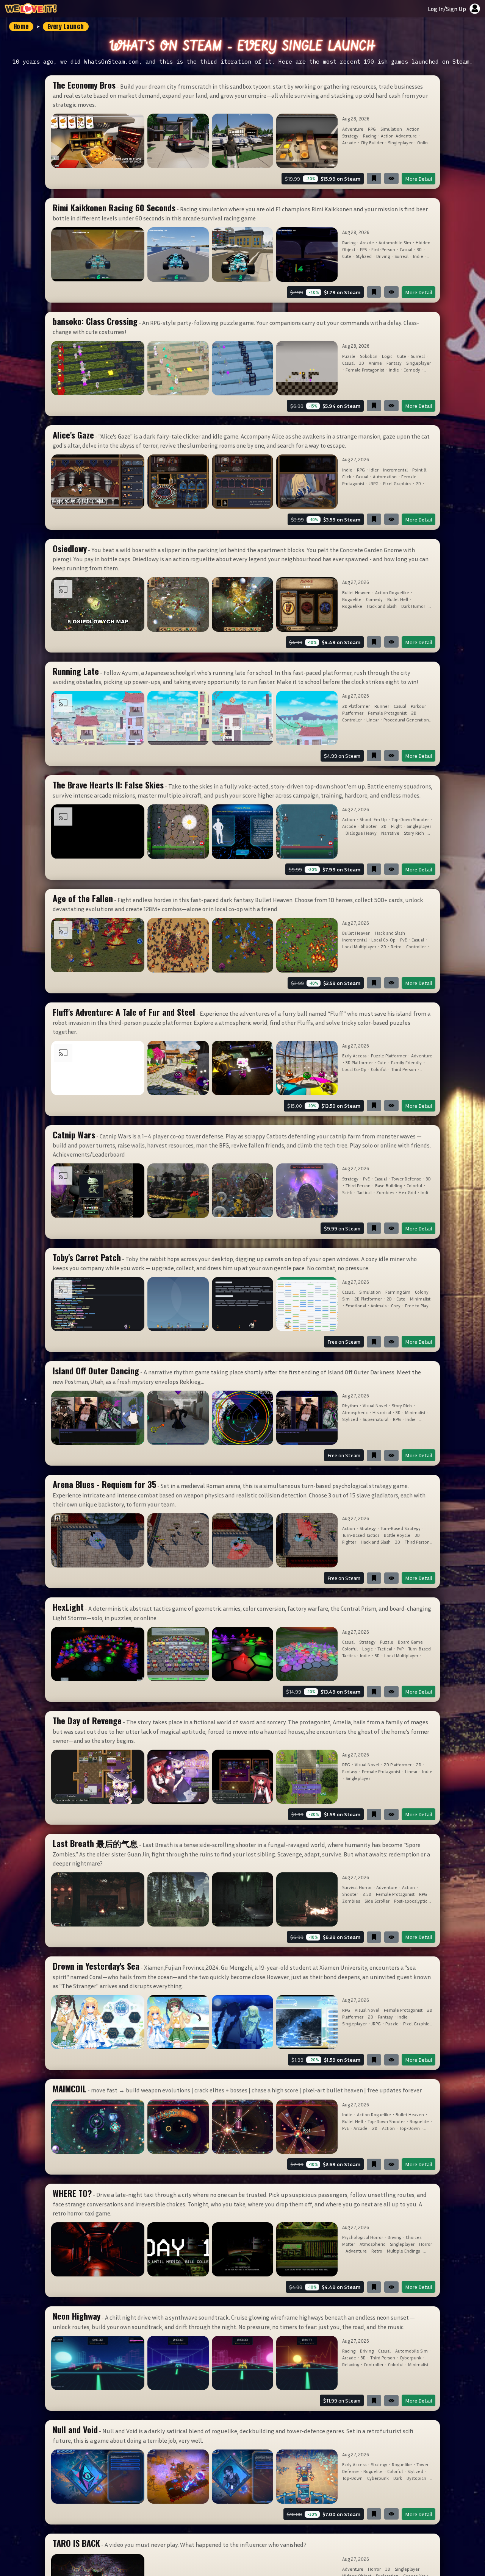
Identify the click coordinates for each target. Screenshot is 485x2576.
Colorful (379, 1069)
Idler (374, 470)
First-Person (383, 249)
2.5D (367, 1894)
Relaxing (351, 2364)
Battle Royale (397, 1535)
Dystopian (416, 2478)
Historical (382, 1412)
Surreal (401, 256)
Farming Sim (398, 1292)
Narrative (390, 833)
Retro (396, 947)
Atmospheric (355, 1412)
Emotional (356, 1306)
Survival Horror (357, 1887)
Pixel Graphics (397, 483)
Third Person (404, 1069)
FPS (363, 249)
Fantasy (394, 363)
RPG (372, 129)
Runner (382, 706)
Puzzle (349, 356)
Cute (347, 256)
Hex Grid (407, 1192)
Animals (379, 1306)
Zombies (385, 1192)
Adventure (353, 129)
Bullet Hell (398, 599)
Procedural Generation (406, 720)
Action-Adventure (399, 136)
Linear (373, 720)
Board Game (410, 1642)
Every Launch (66, 27)
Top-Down (410, 2128)
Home (21, 27)
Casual (406, 249)
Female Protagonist (365, 370)
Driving (383, 256)
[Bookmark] (374, 178)
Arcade (349, 143)
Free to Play (417, 1306)
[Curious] (391, 178)
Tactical (364, 1192)
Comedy (412, 370)
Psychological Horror (363, 2237)
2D (418, 483)
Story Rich (414, 833)
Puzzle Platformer (389, 1056)
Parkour (418, 706)
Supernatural (375, 1419)
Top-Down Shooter (410, 819)
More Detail (419, 179)
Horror (426, 2244)
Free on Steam (344, 1342)
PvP (400, 1649)
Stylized (364, 256)
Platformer (353, 713)
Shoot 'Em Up (373, 819)
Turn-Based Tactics (361, 1535)
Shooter (369, 826)
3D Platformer (359, 1062)
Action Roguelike (392, 592)
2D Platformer (356, 706)
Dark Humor (413, 606)
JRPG (374, 483)
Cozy (396, 1306)
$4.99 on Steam (342, 756)
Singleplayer (400, 143)
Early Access (354, 1056)
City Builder (372, 143)
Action (413, 129)
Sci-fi (347, 1192)
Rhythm (350, 1406)
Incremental (395, 470)
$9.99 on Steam (342, 1228)
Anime (375, 363)
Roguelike (352, 606)
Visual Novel (375, 1406)
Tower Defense (406, 1179)
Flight (397, 826)
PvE (404, 940)
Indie (418, 256)
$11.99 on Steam (342, 2400)
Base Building (389, 1186)
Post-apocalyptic (411, 1901)
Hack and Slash (382, 606)
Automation (385, 477)
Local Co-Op (383, 940)
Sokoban (369, 356)
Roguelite (352, 599)
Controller (352, 720)
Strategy (350, 136)
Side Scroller (377, 1901)
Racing (370, 136)
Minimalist (420, 1299)
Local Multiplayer (359, 947)
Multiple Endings (403, 2251)
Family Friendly (406, 1062)
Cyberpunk (411, 2358)
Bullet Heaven (356, 592)
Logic (387, 356)
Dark (398, 2478)
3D (419, 249)
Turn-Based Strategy (401, 1528)
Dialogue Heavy (361, 833)
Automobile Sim (395, 243)
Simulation (391, 129)
